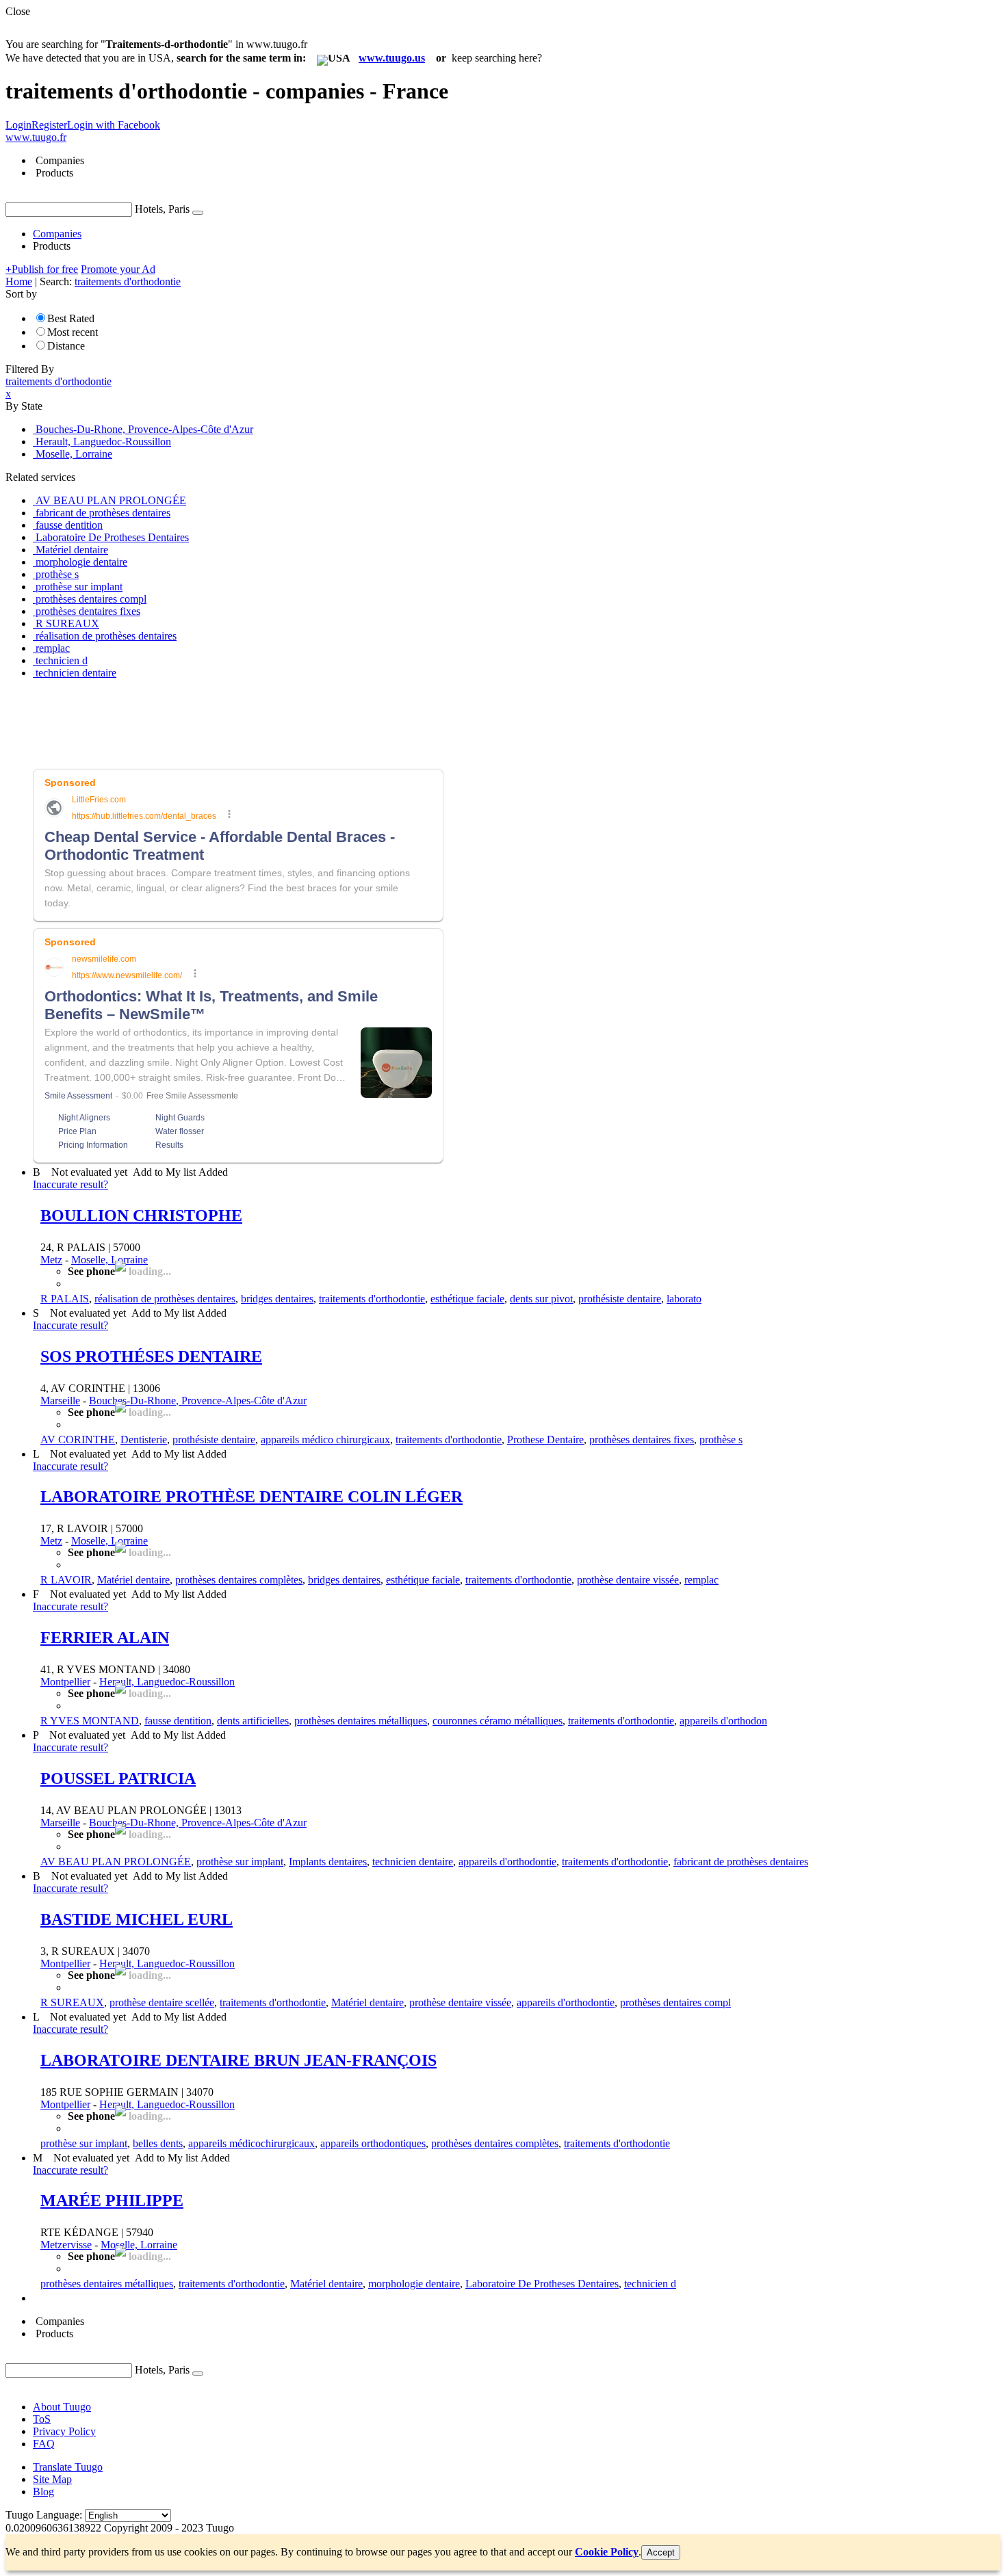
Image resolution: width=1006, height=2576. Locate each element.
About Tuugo (62, 2407)
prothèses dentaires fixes (642, 1440)
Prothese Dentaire (545, 1440)
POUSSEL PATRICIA (118, 1778)
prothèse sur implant (240, 1862)
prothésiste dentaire (620, 1299)
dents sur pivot (541, 1299)
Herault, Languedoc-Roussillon (167, 1682)
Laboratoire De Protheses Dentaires (542, 2284)
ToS (42, 2419)
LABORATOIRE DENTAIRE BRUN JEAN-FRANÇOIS (238, 2060)
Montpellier (65, 1682)
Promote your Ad (118, 269)
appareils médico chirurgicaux (325, 1440)
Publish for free (42, 269)
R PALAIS (65, 1299)
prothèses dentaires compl (675, 2002)
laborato (684, 1299)
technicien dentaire (413, 1862)
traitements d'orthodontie (372, 1299)
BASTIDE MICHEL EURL (137, 1919)
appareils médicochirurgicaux (251, 2143)
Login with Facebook (114, 125)
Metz (51, 1260)
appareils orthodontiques (373, 2143)
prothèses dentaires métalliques (361, 1721)
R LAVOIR (66, 1580)
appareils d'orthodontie (507, 1862)
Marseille (60, 1401)
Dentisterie (144, 1440)
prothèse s (721, 1440)
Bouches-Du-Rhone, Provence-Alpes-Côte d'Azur (198, 1401)
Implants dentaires (328, 1862)
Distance (66, 346)
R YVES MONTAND (90, 1721)
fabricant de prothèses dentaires (741, 1862)
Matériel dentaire (133, 1580)
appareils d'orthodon (723, 1721)
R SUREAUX (72, 2002)
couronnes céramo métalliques (498, 1721)
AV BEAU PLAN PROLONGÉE (116, 1862)
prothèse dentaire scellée (162, 2002)
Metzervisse (66, 2245)
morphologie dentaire (414, 2284)
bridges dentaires (277, 1299)
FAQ (44, 2444)
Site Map (52, 2479)
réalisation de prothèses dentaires (165, 1299)
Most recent (73, 332)
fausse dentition (178, 1721)
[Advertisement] (255, 721)
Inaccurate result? (70, 1184)
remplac (701, 1580)
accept (661, 2552)
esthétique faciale (467, 1299)
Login (18, 125)
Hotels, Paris (162, 209)
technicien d (650, 2284)
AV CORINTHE (78, 1440)
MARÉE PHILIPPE (112, 2200)
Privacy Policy (64, 2431)
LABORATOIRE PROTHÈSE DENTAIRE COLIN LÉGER (251, 1497)
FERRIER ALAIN (105, 1638)
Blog (43, 2492)
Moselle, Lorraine (109, 1260)
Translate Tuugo (68, 2467)
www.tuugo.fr (36, 137)
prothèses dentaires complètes (239, 1580)
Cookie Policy (607, 2552)
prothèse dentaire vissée (628, 1580)
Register (49, 125)
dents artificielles (253, 1721)
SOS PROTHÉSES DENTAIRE (151, 1356)
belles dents (158, 2143)
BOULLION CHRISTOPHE (141, 1215)
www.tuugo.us (392, 58)
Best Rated (71, 318)
